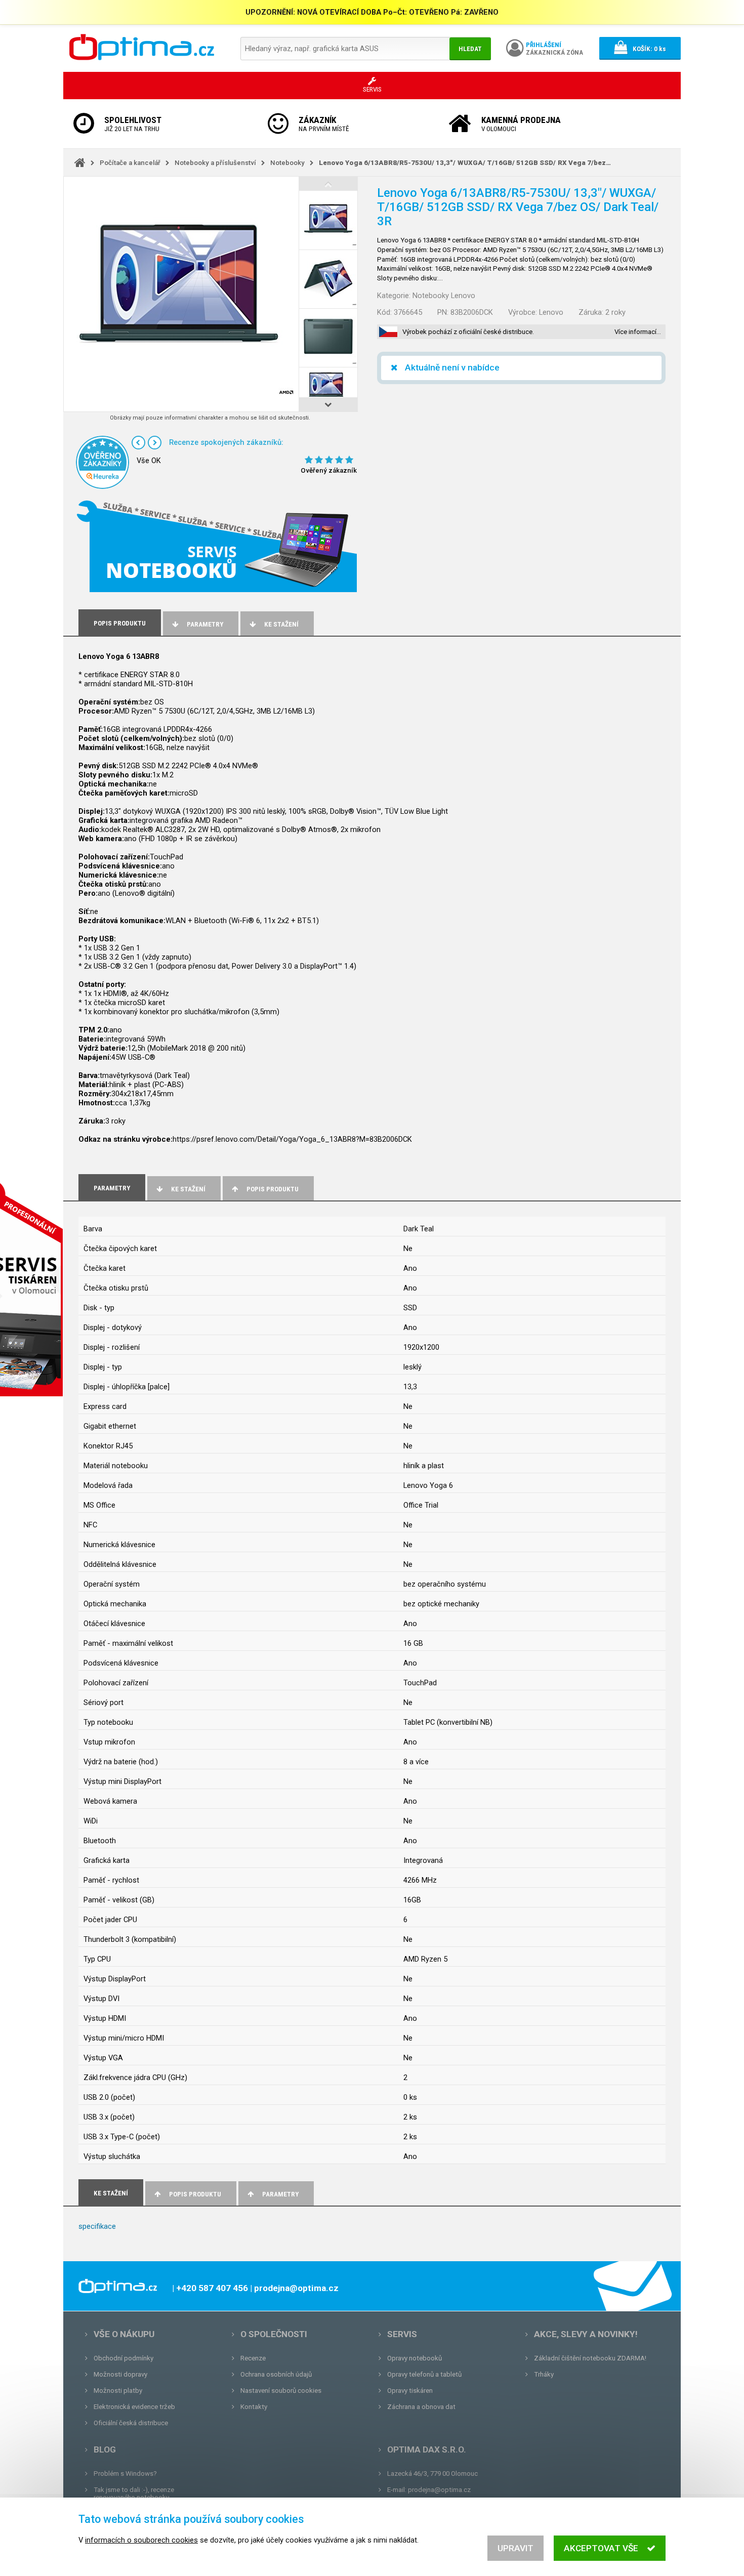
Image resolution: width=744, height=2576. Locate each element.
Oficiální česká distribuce (131, 2423)
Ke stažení (281, 624)
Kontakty (254, 2407)
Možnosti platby (118, 2391)
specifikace (97, 2226)
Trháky (544, 2374)
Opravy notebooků (415, 2358)
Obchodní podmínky (123, 2358)
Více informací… (638, 332)
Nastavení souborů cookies (281, 2391)
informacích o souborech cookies (141, 2540)
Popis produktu (273, 1189)
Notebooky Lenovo (444, 296)
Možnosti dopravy (120, 2374)
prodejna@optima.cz (439, 2490)
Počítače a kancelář (130, 163)
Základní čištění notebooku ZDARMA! (590, 2358)
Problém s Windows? (125, 2474)
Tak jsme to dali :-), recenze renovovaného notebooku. (134, 2494)
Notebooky (287, 163)
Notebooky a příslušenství (215, 163)
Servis (402, 2334)
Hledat (470, 49)
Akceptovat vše (601, 2548)
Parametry (205, 624)
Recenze (253, 2358)
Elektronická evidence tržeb (134, 2407)
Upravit (515, 2548)
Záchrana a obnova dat (421, 2407)
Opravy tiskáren (410, 2391)
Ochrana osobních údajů (276, 2374)
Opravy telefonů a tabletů (424, 2374)
